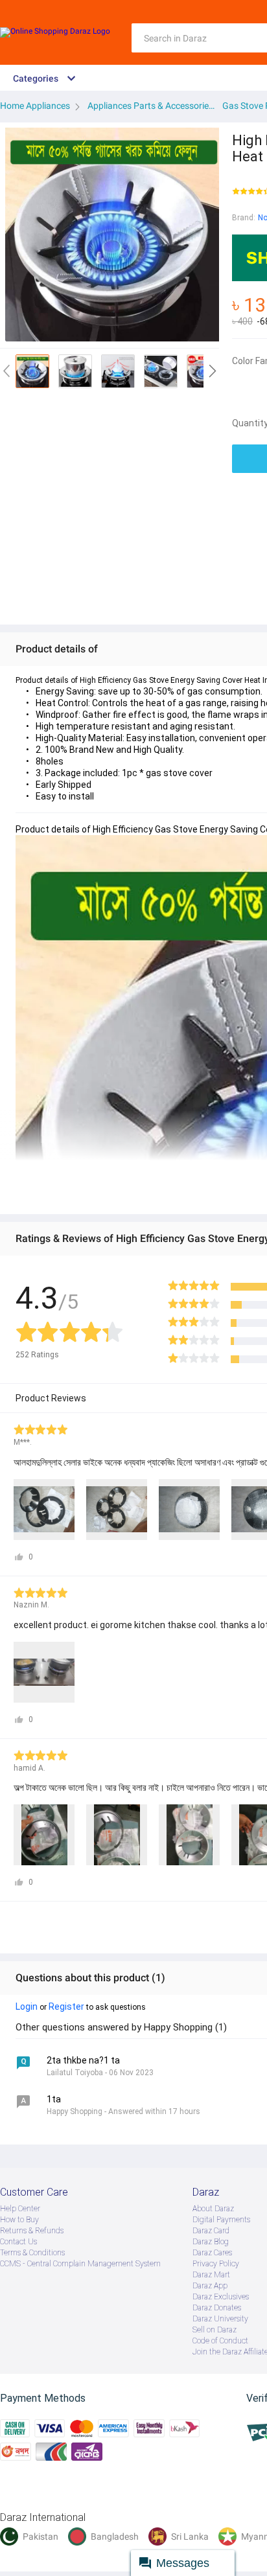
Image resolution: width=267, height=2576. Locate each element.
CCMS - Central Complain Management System (80, 2264)
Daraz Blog (211, 2242)
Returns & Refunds (32, 2231)
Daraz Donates (217, 2308)
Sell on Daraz (215, 2330)
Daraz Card (211, 2231)
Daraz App (210, 2286)
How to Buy (19, 2220)
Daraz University (220, 2319)
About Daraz (213, 2209)
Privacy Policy (216, 2264)
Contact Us (18, 2242)
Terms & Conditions (32, 2253)
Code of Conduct (220, 2341)
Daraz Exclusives (221, 2297)
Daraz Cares (212, 2253)
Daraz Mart (211, 2275)
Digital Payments (221, 2220)
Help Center (20, 2209)
